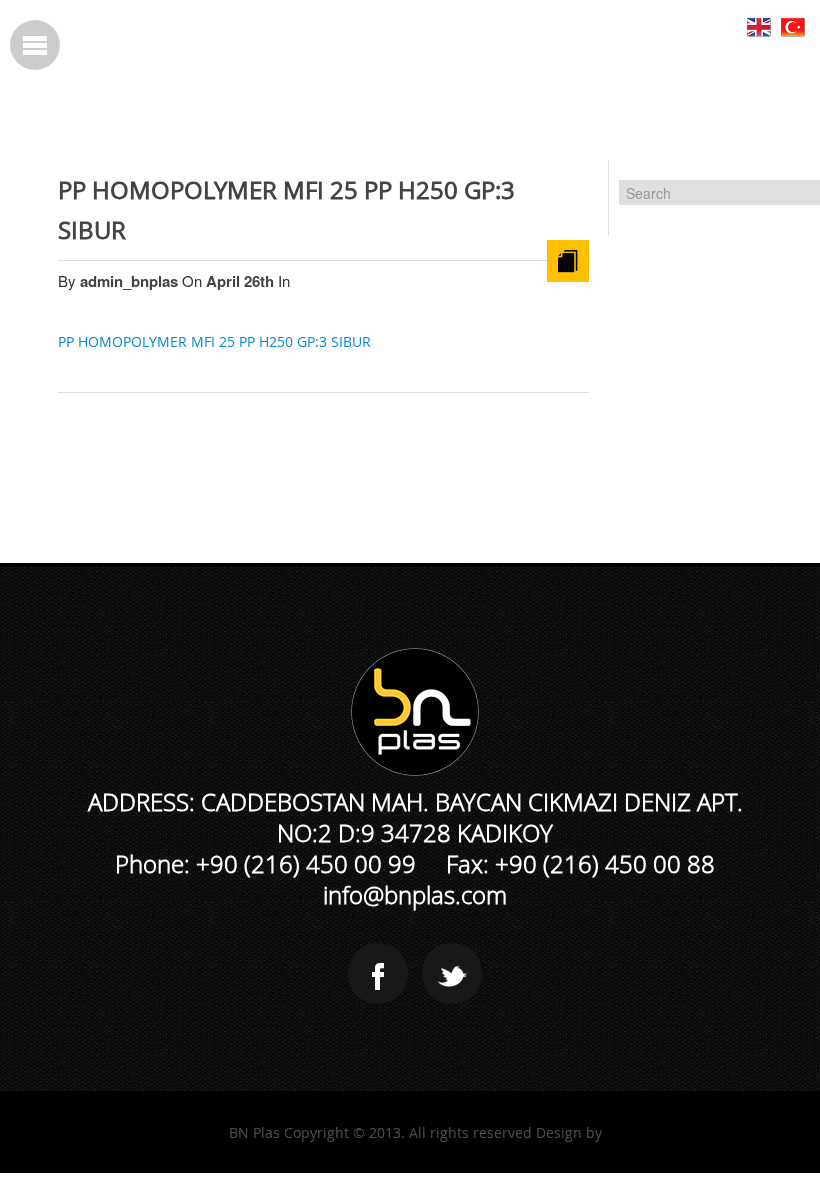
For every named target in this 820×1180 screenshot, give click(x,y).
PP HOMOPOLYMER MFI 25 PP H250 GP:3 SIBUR (214, 341)
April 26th (242, 281)
